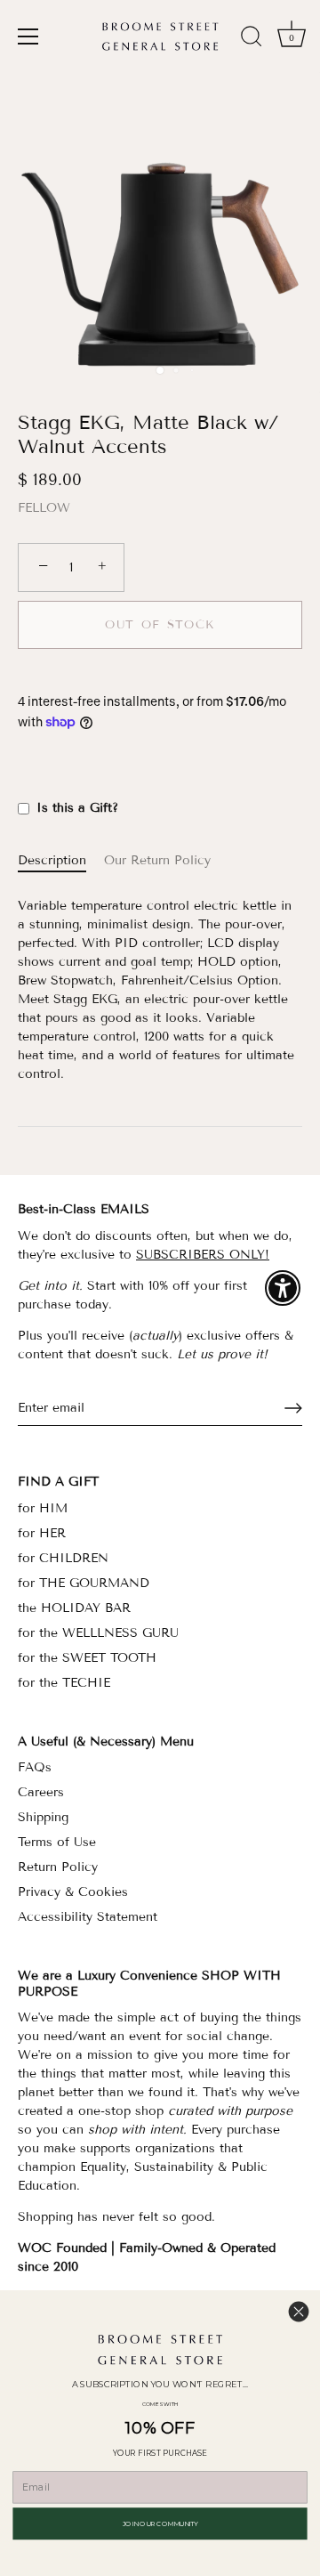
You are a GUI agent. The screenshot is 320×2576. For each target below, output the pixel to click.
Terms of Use (57, 1842)
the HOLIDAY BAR (74, 1608)
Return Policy (58, 1867)
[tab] (61, 860)
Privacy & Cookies (73, 1892)
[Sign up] (293, 1408)
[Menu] (28, 36)
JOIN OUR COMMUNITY (160, 2523)
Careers (41, 1792)
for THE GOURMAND (84, 1583)
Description (52, 860)
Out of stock (160, 625)
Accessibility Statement (88, 1917)
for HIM (43, 1508)
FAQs (35, 1767)
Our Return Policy (157, 860)
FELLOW (44, 508)
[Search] (252, 39)
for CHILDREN (63, 1558)
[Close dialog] (299, 2312)
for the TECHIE (64, 1683)
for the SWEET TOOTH (87, 1658)
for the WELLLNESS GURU (98, 1633)
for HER (42, 1533)
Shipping (43, 1817)
